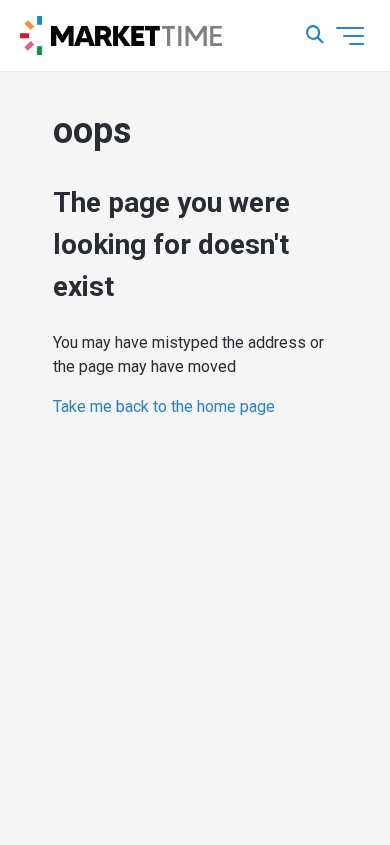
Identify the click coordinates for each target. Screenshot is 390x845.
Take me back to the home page (164, 406)
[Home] (121, 36)
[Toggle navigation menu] (350, 36)
